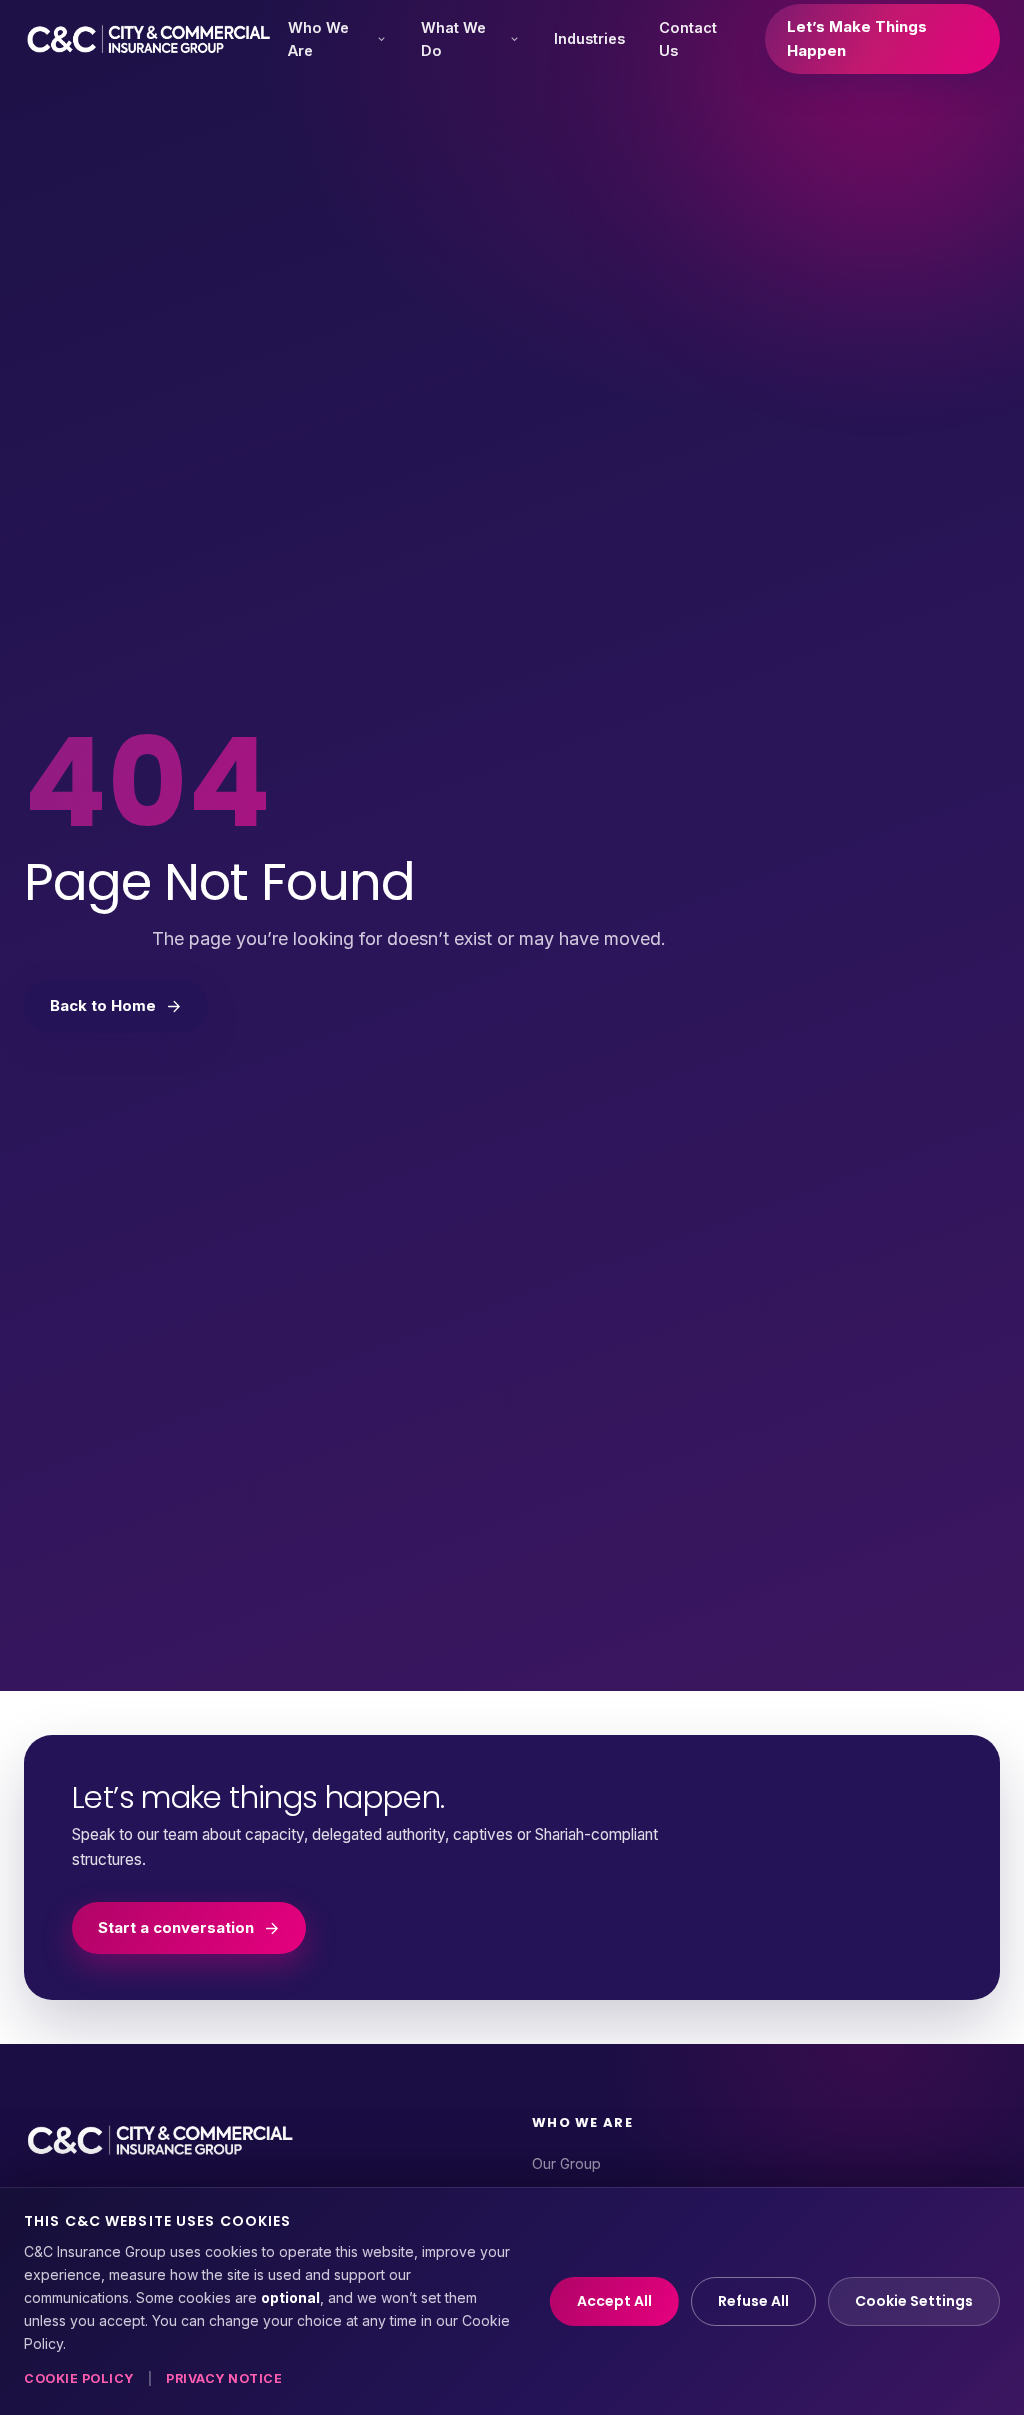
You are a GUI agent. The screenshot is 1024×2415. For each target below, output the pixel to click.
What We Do (453, 39)
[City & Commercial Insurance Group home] (149, 39)
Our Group (566, 2163)
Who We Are (318, 39)
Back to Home (103, 1005)
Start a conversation (176, 1927)
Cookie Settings (914, 2301)
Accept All (614, 2301)
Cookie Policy (79, 2378)
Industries (589, 38)
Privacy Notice (224, 2378)
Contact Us (688, 39)
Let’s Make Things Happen (857, 38)
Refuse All (753, 2301)
